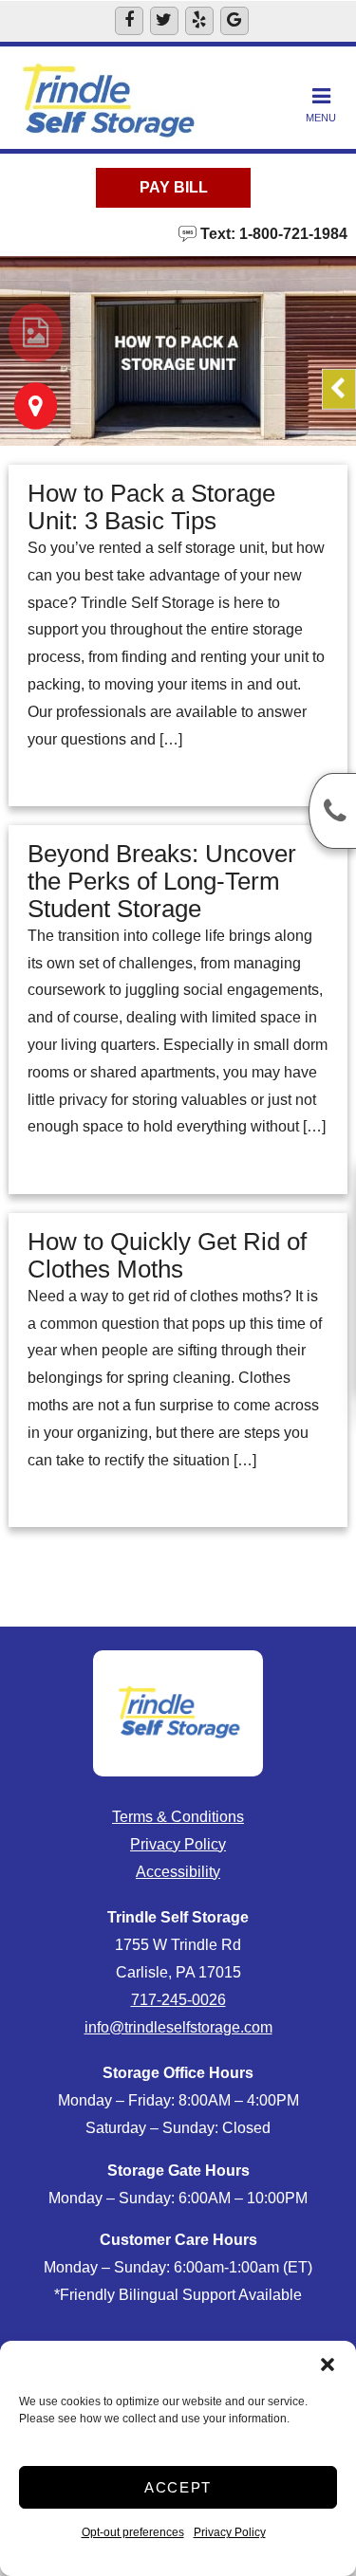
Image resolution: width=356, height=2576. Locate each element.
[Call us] (332, 811)
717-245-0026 (178, 2000)
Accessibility (178, 1872)
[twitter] (164, 21)
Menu (321, 118)
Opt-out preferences (133, 2532)
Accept (178, 2487)
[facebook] (129, 21)
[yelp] (199, 21)
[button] (328, 2364)
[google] (234, 21)
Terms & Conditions (178, 1817)
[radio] (36, 333)
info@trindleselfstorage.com (178, 2027)
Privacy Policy (230, 2532)
